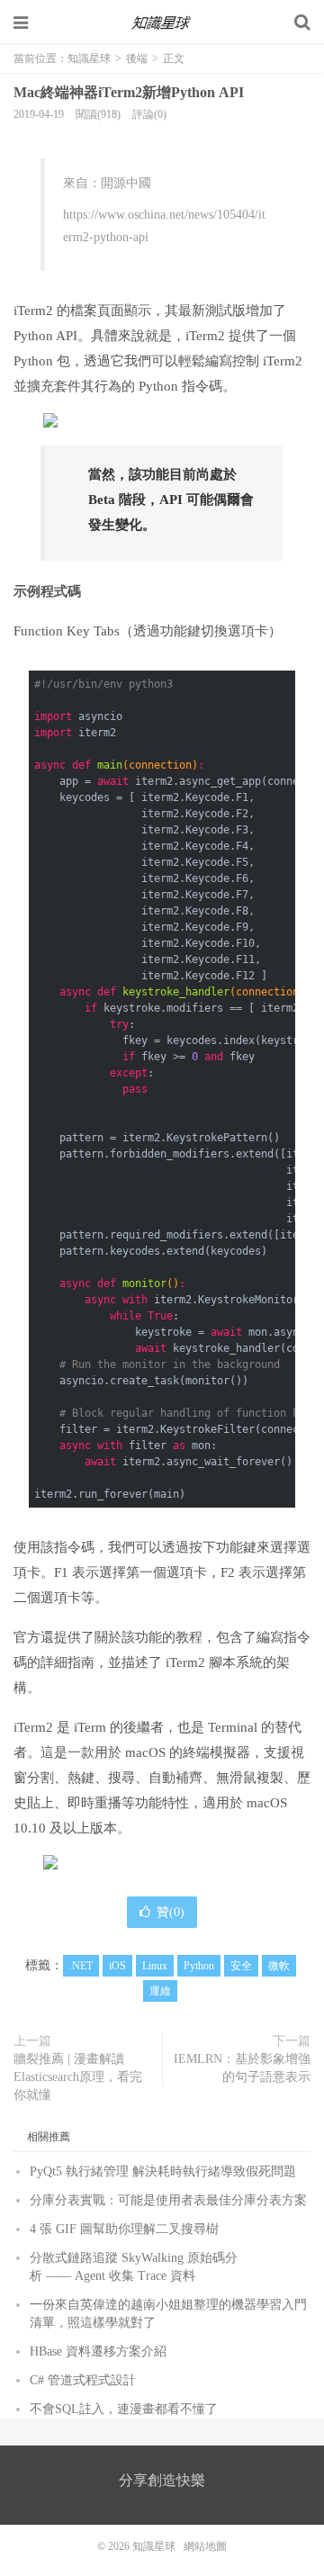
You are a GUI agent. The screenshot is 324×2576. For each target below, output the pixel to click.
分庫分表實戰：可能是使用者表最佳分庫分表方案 (168, 2200)
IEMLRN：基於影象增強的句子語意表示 (242, 2068)
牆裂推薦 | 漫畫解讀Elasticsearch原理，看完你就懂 (78, 2077)
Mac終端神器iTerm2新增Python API (129, 92)
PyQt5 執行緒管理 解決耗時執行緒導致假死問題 (163, 2171)
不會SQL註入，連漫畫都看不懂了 (124, 2409)
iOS (117, 1966)
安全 (241, 1966)
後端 (137, 59)
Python (199, 1966)
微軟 (279, 1966)
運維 (160, 1991)
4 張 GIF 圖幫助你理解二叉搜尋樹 (124, 2229)
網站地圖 (205, 2546)
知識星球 (162, 23)
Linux (155, 1966)
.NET (81, 1966)
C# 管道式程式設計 (83, 2380)
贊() (171, 1912)
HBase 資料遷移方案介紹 (98, 2351)
